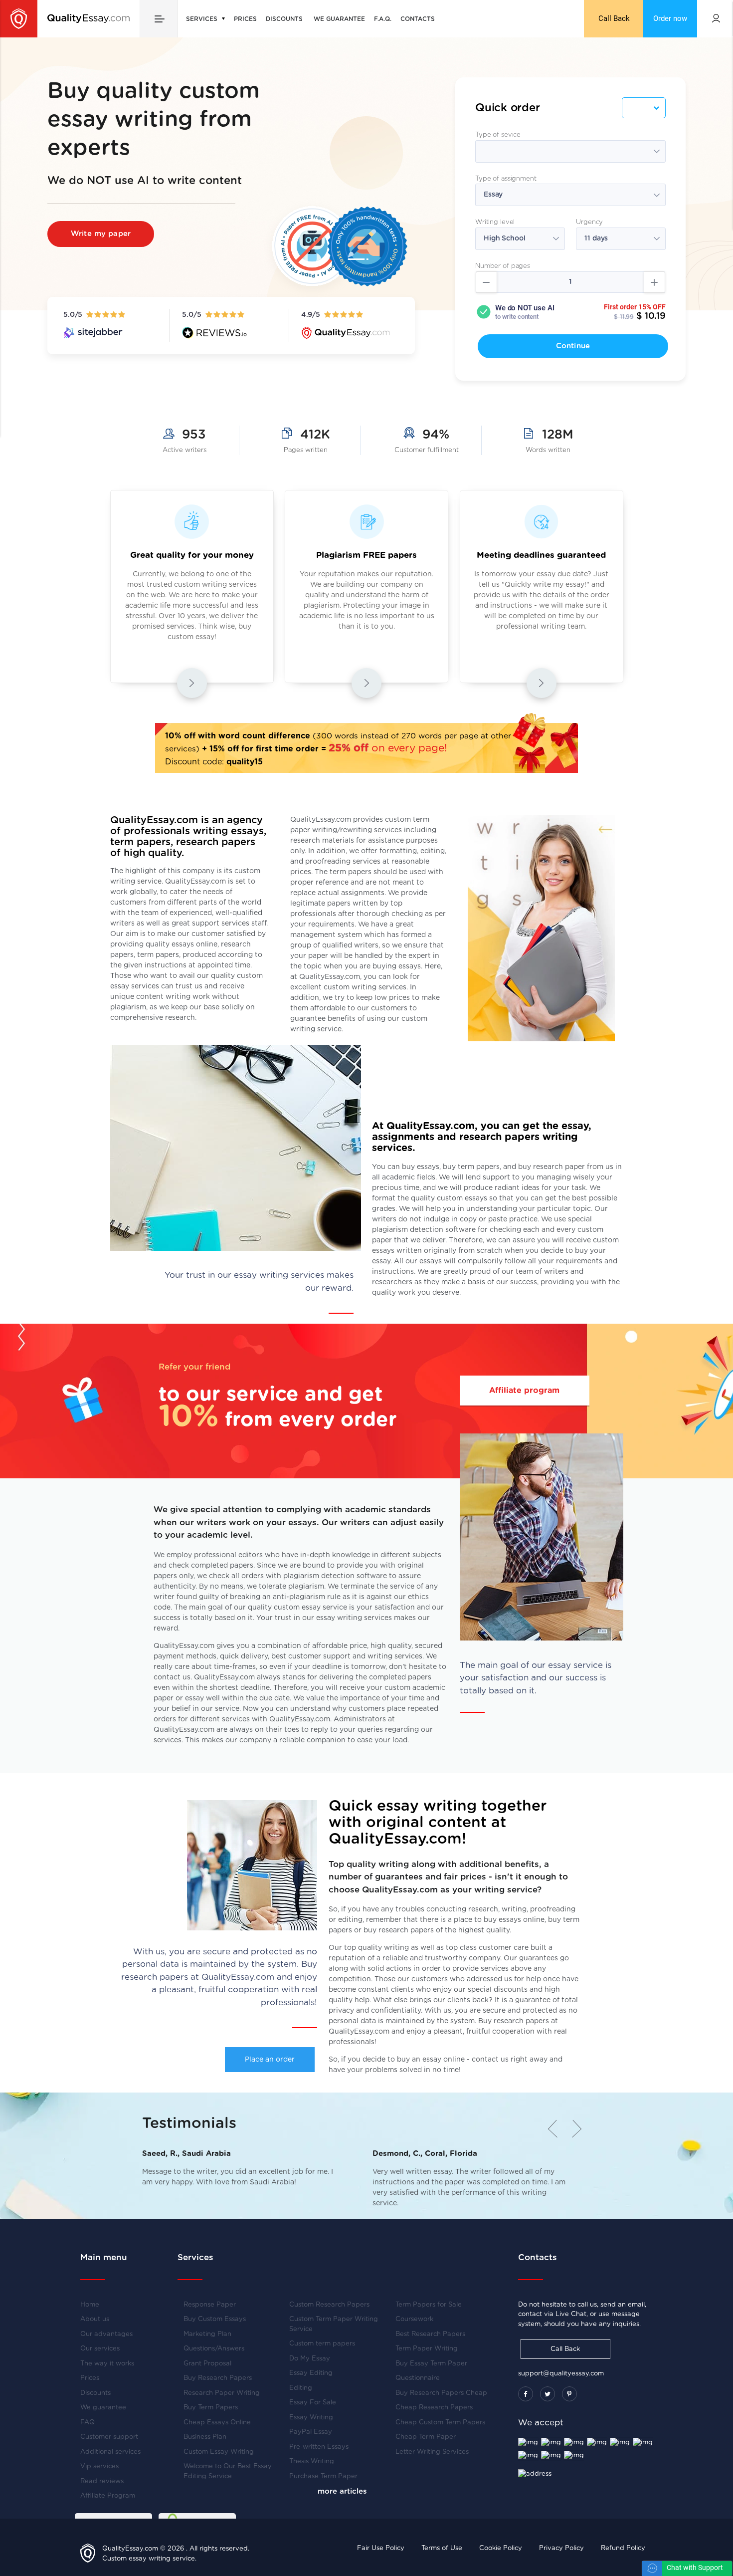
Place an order (270, 2060)
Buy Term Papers (211, 2408)
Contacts (418, 19)
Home (90, 2305)
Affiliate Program (108, 2496)
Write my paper (101, 234)
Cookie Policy (501, 2548)
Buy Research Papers (218, 2378)
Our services (100, 2349)
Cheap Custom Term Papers (440, 2423)
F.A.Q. (383, 19)
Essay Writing (311, 2418)
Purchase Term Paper (323, 2476)
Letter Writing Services (432, 2452)
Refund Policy (623, 2548)
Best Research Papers (430, 2334)
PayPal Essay (311, 2432)
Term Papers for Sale (429, 2305)
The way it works (107, 2364)
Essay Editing (311, 2373)
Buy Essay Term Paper (431, 2364)
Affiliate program (524, 1391)
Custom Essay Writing (219, 2452)
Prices (245, 19)
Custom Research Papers (329, 2305)
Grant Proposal (207, 2364)
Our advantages (106, 2334)
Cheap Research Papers (434, 2408)
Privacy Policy (561, 2548)
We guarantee (339, 19)
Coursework (414, 2319)
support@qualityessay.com (561, 2374)
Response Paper (210, 2305)
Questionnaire (418, 2378)
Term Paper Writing (427, 2349)
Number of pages (503, 266)
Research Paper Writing (222, 2393)
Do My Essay (310, 2359)
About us (95, 2319)
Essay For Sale (313, 2403)
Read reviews (102, 2481)
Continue (573, 346)
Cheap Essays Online (217, 2423)
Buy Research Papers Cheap (441, 2393)
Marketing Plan (207, 2334)
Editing (301, 2388)
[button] (573, 2129)
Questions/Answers (214, 2349)
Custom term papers (322, 2344)
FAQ (88, 2423)
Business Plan (205, 2437)
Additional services (110, 2452)
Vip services (99, 2466)
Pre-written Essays (319, 2447)
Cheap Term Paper (426, 2437)
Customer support (109, 2437)
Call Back (614, 18)
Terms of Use (442, 2548)
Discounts (284, 19)
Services (203, 19)
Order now (670, 18)
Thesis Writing (312, 2461)
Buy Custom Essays (215, 2319)
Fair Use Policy (381, 2548)
